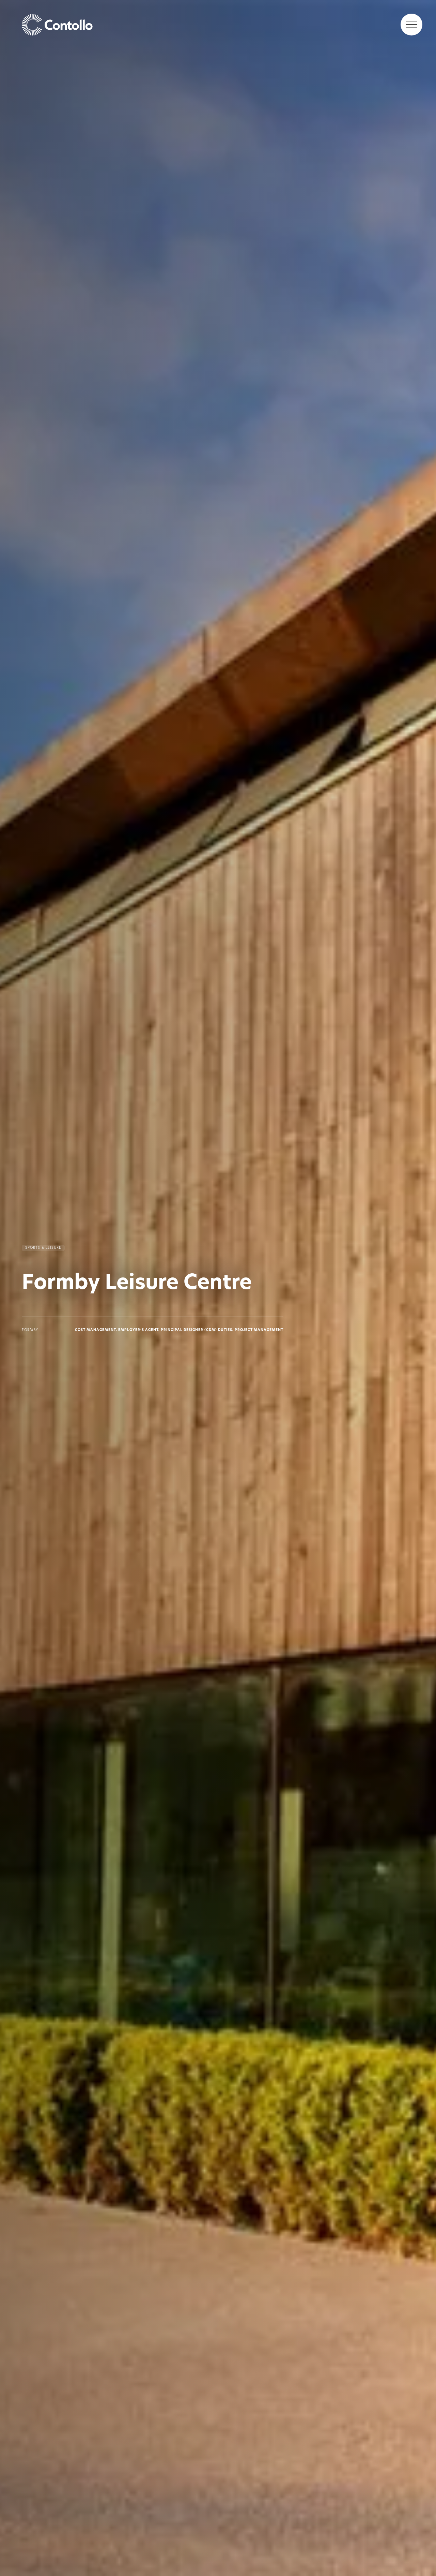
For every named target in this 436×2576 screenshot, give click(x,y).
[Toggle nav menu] (411, 25)
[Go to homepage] (218, 25)
